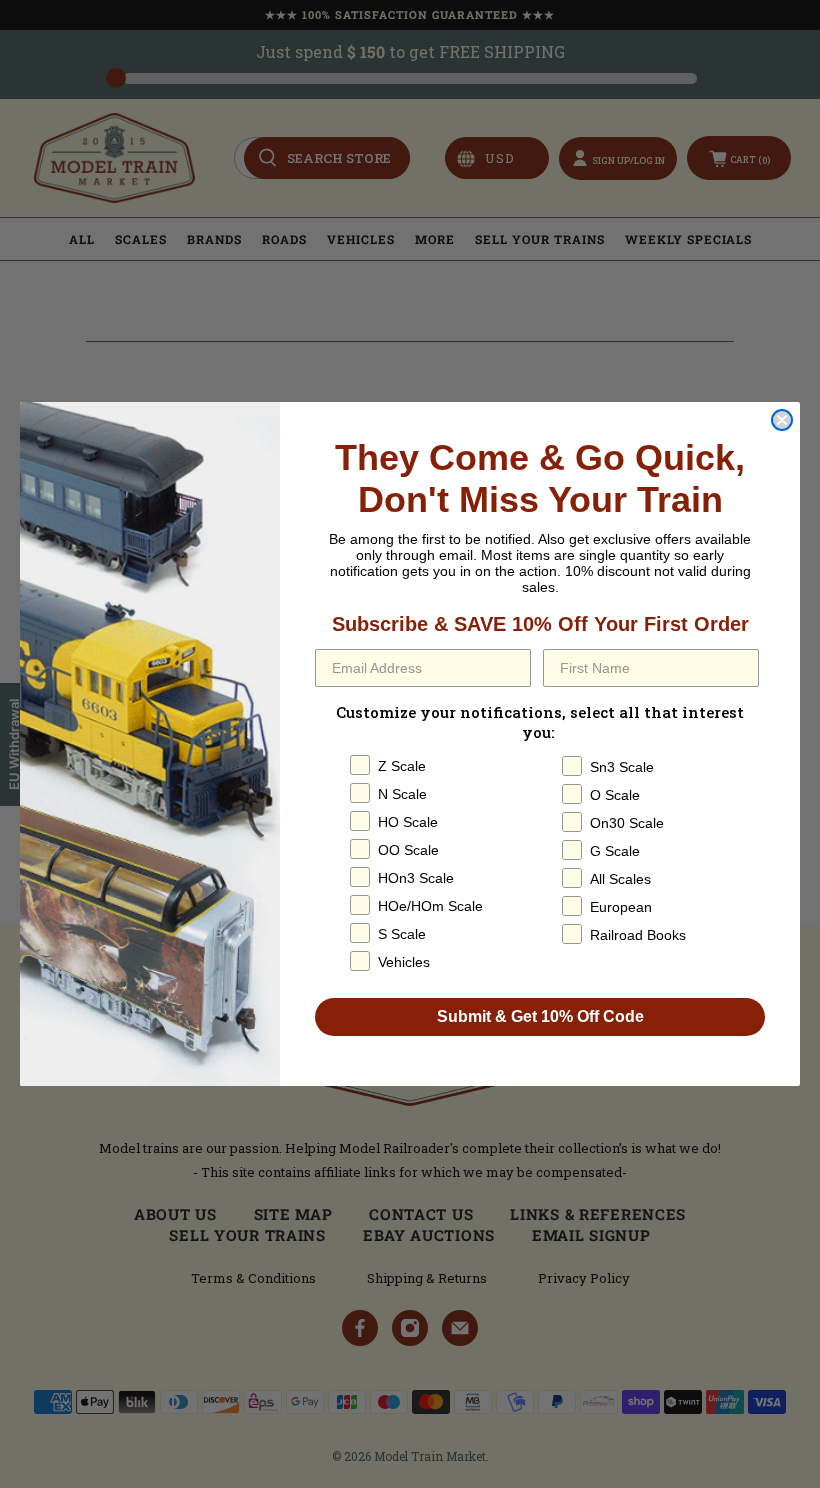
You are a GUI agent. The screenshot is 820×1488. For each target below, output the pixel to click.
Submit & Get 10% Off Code (540, 1016)
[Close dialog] (782, 420)
